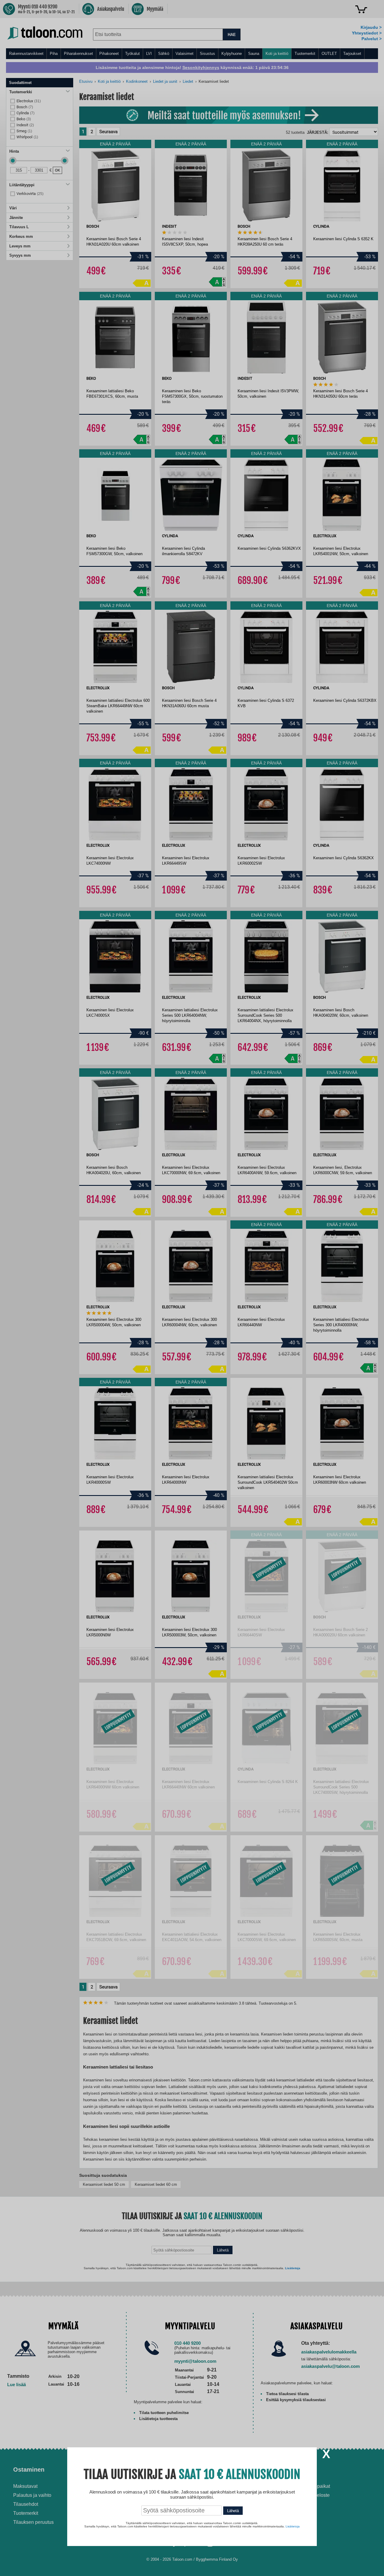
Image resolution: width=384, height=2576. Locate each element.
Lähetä (233, 2511)
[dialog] (192, 1288)
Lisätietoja (293, 2526)
